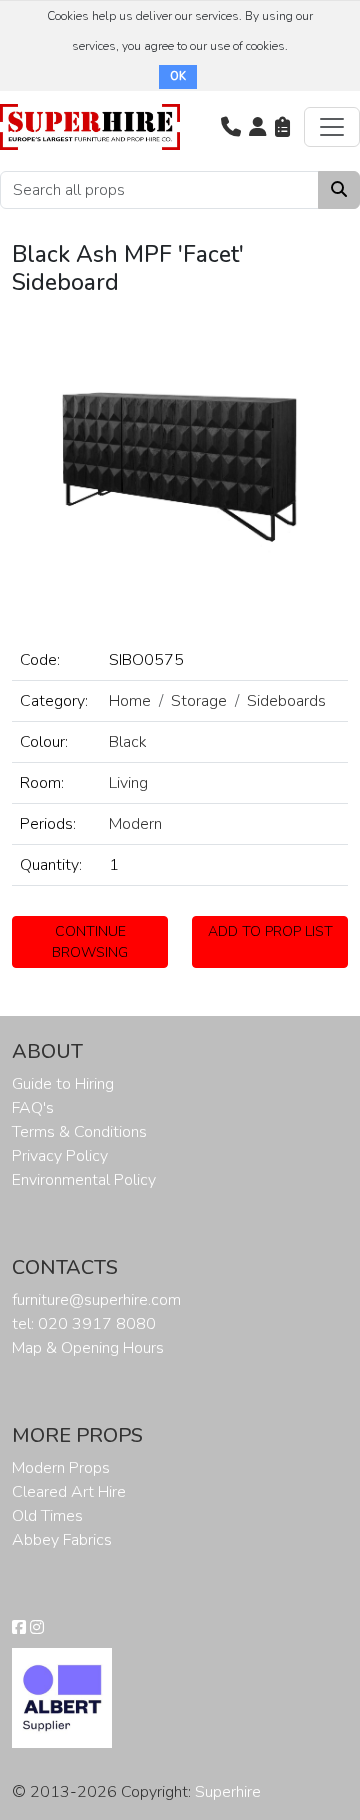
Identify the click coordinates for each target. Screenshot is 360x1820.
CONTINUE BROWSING (90, 942)
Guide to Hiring (63, 1084)
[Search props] (339, 190)
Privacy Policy (60, 1156)
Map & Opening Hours (88, 1348)
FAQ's (33, 1108)
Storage (199, 701)
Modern (135, 824)
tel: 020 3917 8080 (84, 1324)
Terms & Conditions (79, 1132)
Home (130, 701)
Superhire (228, 1792)
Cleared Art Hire (69, 1492)
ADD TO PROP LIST (270, 931)
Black (128, 742)
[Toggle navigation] (332, 127)
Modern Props (61, 1468)
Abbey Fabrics (62, 1540)
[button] (231, 127)
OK (178, 76)
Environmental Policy (84, 1180)
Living (128, 783)
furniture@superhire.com (96, 1300)
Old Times (47, 1516)
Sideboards (286, 701)
